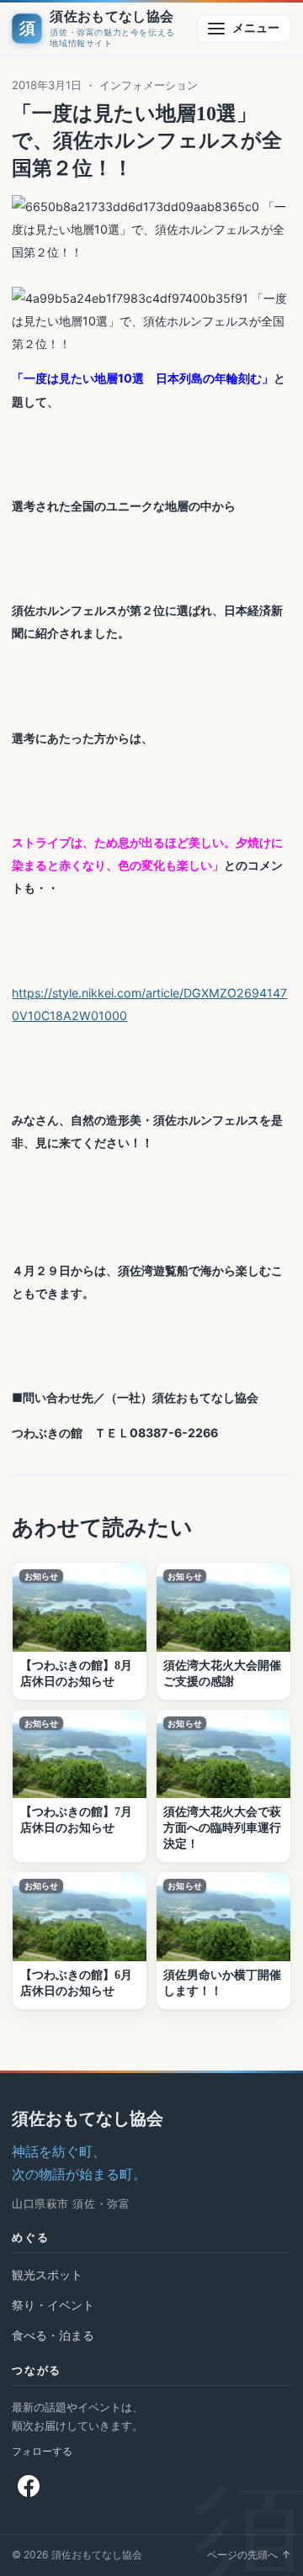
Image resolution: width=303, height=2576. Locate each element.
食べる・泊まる (53, 2335)
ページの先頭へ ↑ (249, 2555)
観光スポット (47, 2274)
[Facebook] (29, 2486)
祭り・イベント (53, 2305)
